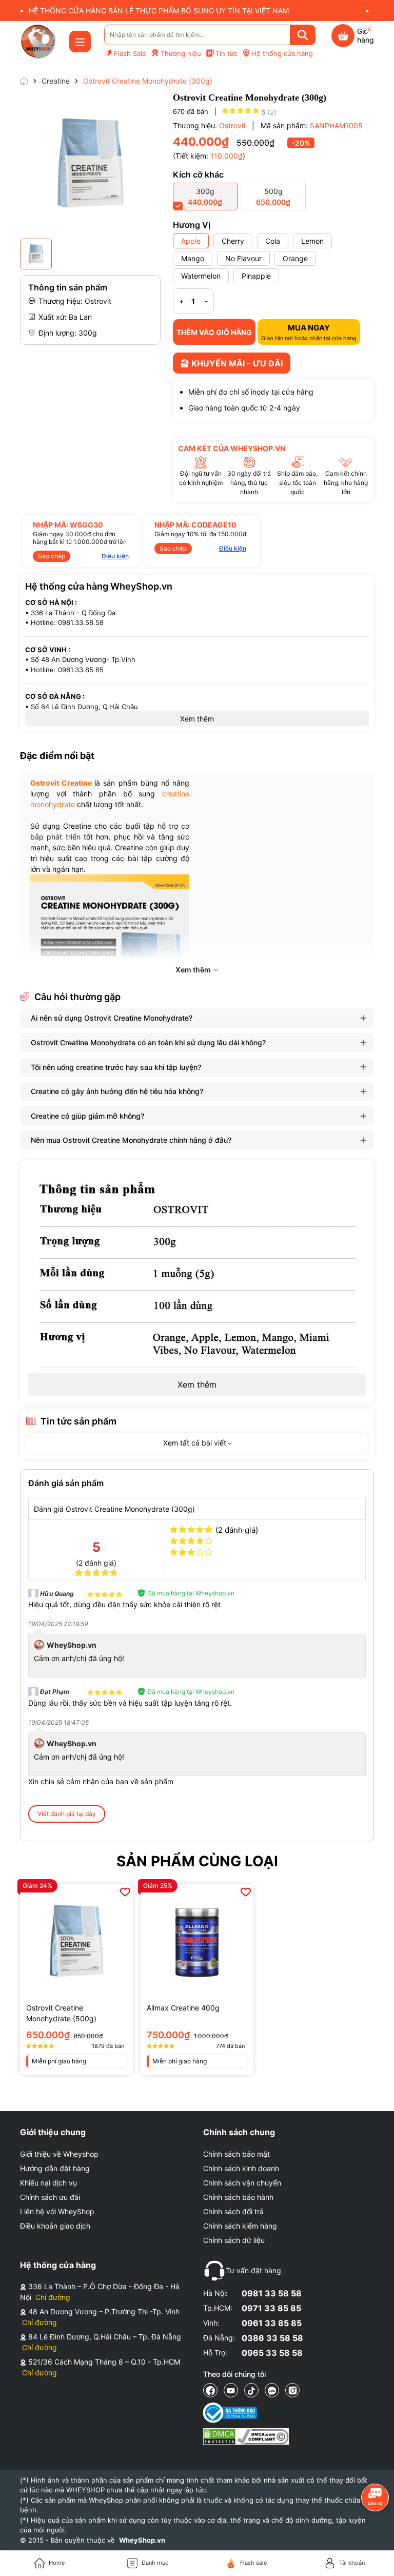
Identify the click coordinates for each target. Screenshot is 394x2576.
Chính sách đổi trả (233, 2211)
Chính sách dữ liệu (234, 2240)
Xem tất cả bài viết (196, 1443)
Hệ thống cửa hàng (282, 53)
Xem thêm (197, 1384)
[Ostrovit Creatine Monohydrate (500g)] (76, 1941)
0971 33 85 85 (271, 2308)
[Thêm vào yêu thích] (125, 1892)
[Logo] (38, 42)
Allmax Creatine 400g (183, 2008)
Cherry (233, 241)
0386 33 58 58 (272, 2338)
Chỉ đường (53, 2297)
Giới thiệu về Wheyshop (59, 2154)
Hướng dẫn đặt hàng (55, 2168)
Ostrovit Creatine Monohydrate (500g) (61, 2013)
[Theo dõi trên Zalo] (272, 2390)
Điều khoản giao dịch (55, 2226)
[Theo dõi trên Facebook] (210, 2390)
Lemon (312, 241)
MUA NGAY (309, 332)
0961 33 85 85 (272, 2323)
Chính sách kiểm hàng (240, 2226)
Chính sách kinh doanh (241, 2168)
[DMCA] (246, 2436)
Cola (273, 241)
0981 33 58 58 (272, 2293)
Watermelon (201, 276)
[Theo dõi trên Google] (292, 2390)
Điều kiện (115, 556)
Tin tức (226, 53)
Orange (295, 258)
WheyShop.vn (142, 2540)
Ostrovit (233, 125)
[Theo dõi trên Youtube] (231, 2390)
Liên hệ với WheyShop (57, 2211)
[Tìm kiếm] (303, 35)
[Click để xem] (90, 163)
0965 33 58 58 (272, 2353)
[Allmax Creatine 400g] (197, 1941)
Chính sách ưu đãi (50, 2197)
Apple (191, 241)
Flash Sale (130, 53)
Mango (193, 258)
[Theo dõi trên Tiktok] (251, 2390)
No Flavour (243, 258)
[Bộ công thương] (246, 2413)
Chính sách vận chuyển (242, 2183)
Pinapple (256, 276)
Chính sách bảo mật (237, 2154)
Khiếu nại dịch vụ (48, 2183)
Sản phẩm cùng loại (197, 1861)
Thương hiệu (181, 53)
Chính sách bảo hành (238, 2197)
